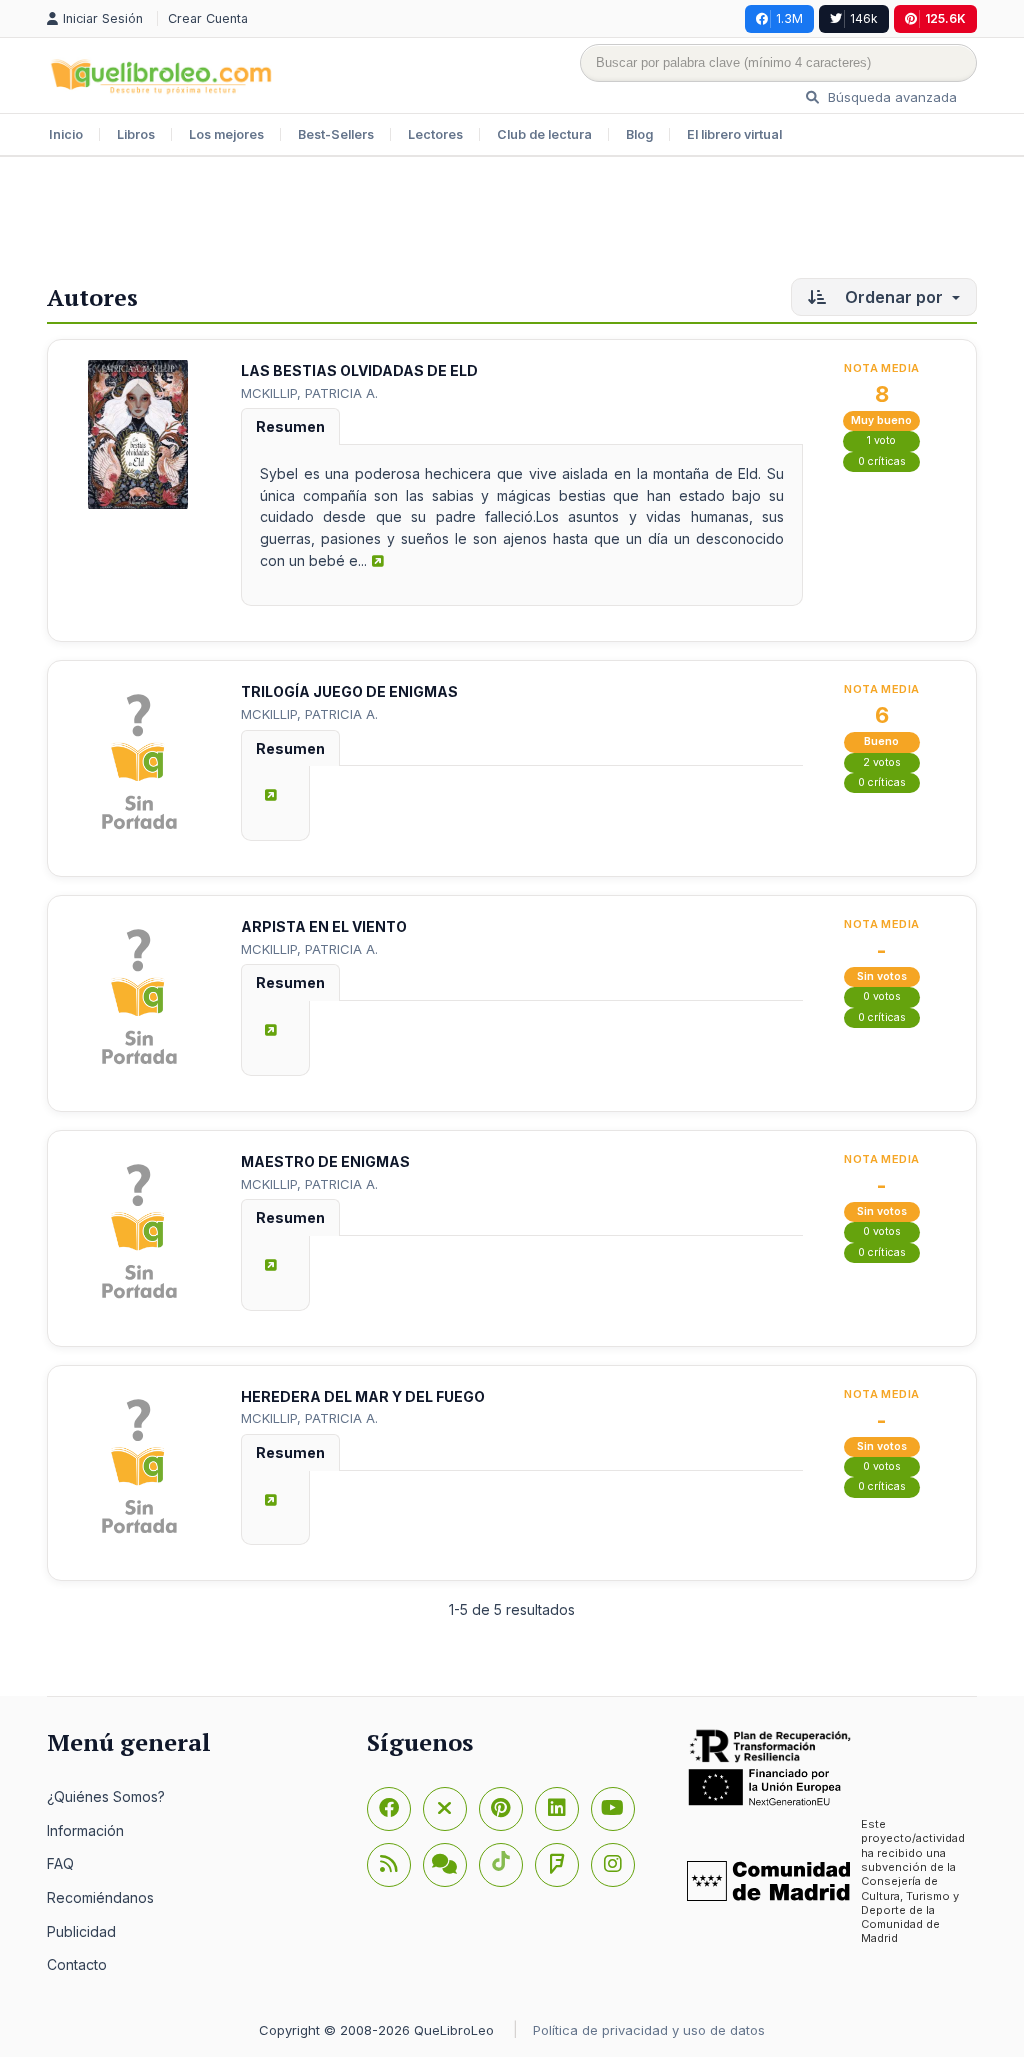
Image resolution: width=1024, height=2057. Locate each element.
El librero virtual (734, 134)
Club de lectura (544, 134)
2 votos (882, 762)
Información (85, 1830)
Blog (639, 134)
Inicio (66, 134)
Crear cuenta (208, 18)
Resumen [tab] (290, 426)
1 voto (881, 440)
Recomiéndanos (100, 1897)
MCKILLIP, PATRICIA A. (309, 393)
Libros (136, 134)
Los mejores (226, 134)
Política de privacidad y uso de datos (649, 2030)
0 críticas (882, 461)
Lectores (435, 134)
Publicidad (81, 1931)
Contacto (77, 1964)
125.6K (945, 18)
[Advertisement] (512, 222)
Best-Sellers (336, 134)
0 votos (882, 996)
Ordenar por (894, 297)
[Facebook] (389, 1809)
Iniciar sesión (105, 18)
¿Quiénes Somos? (106, 1796)
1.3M (789, 18)
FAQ (60, 1863)
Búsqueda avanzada (890, 97)
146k (864, 18)
